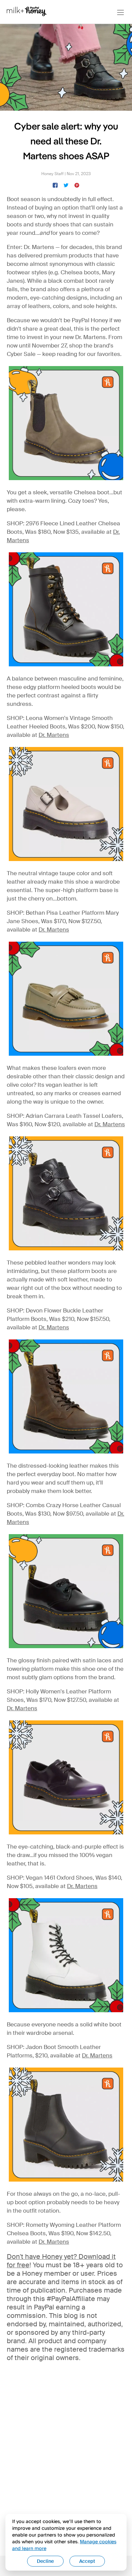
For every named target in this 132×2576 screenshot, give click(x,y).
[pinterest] (77, 185)
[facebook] (55, 185)
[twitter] (66, 185)
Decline (45, 2561)
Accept (87, 2561)
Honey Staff (52, 174)
